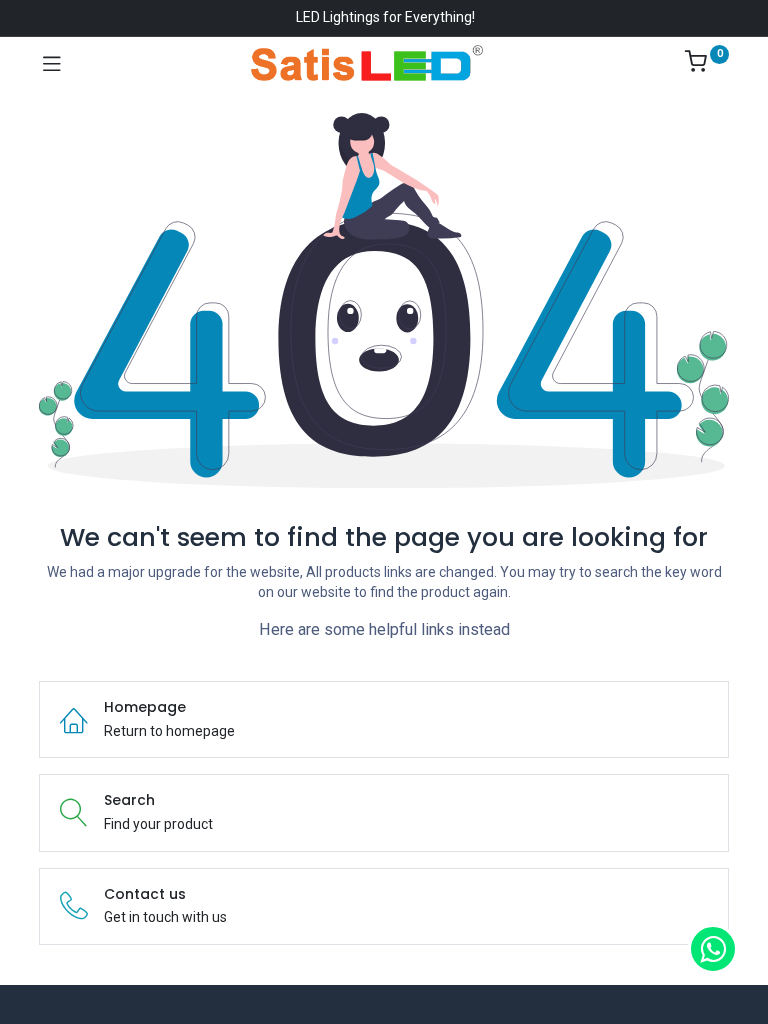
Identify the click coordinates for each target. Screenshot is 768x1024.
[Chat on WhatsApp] (713, 949)
